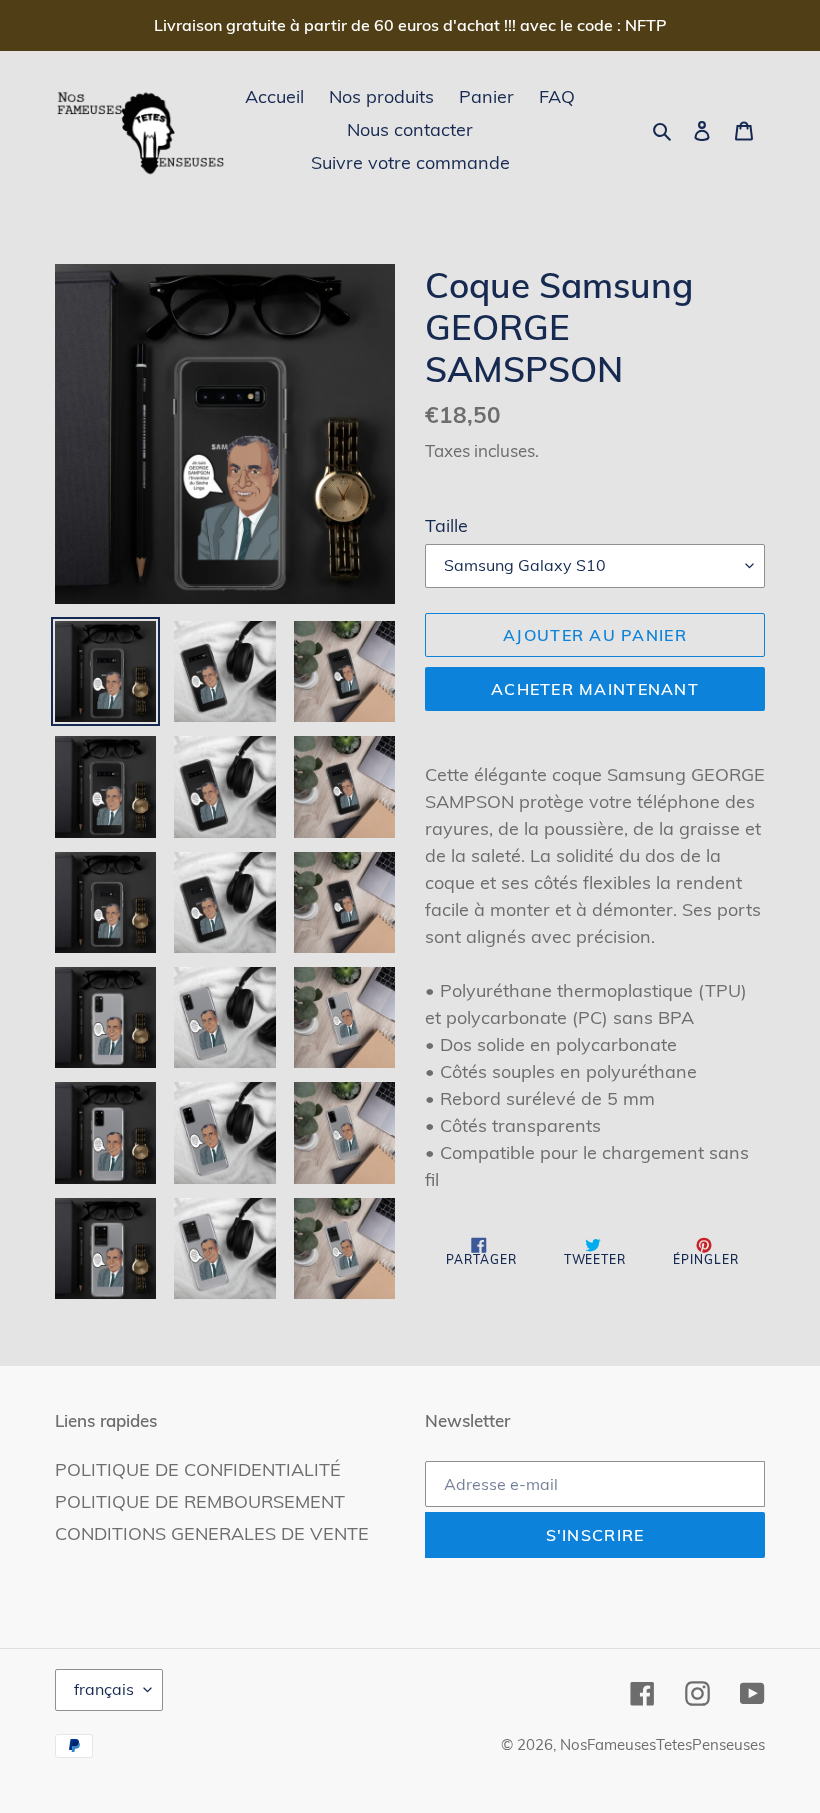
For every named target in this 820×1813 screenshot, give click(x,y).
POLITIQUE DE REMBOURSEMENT (200, 1501)
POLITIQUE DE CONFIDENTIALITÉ (198, 1469)
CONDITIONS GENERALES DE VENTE (212, 1533)
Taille (446, 525)
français (104, 1689)
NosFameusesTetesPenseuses (662, 1744)
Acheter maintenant (595, 689)
